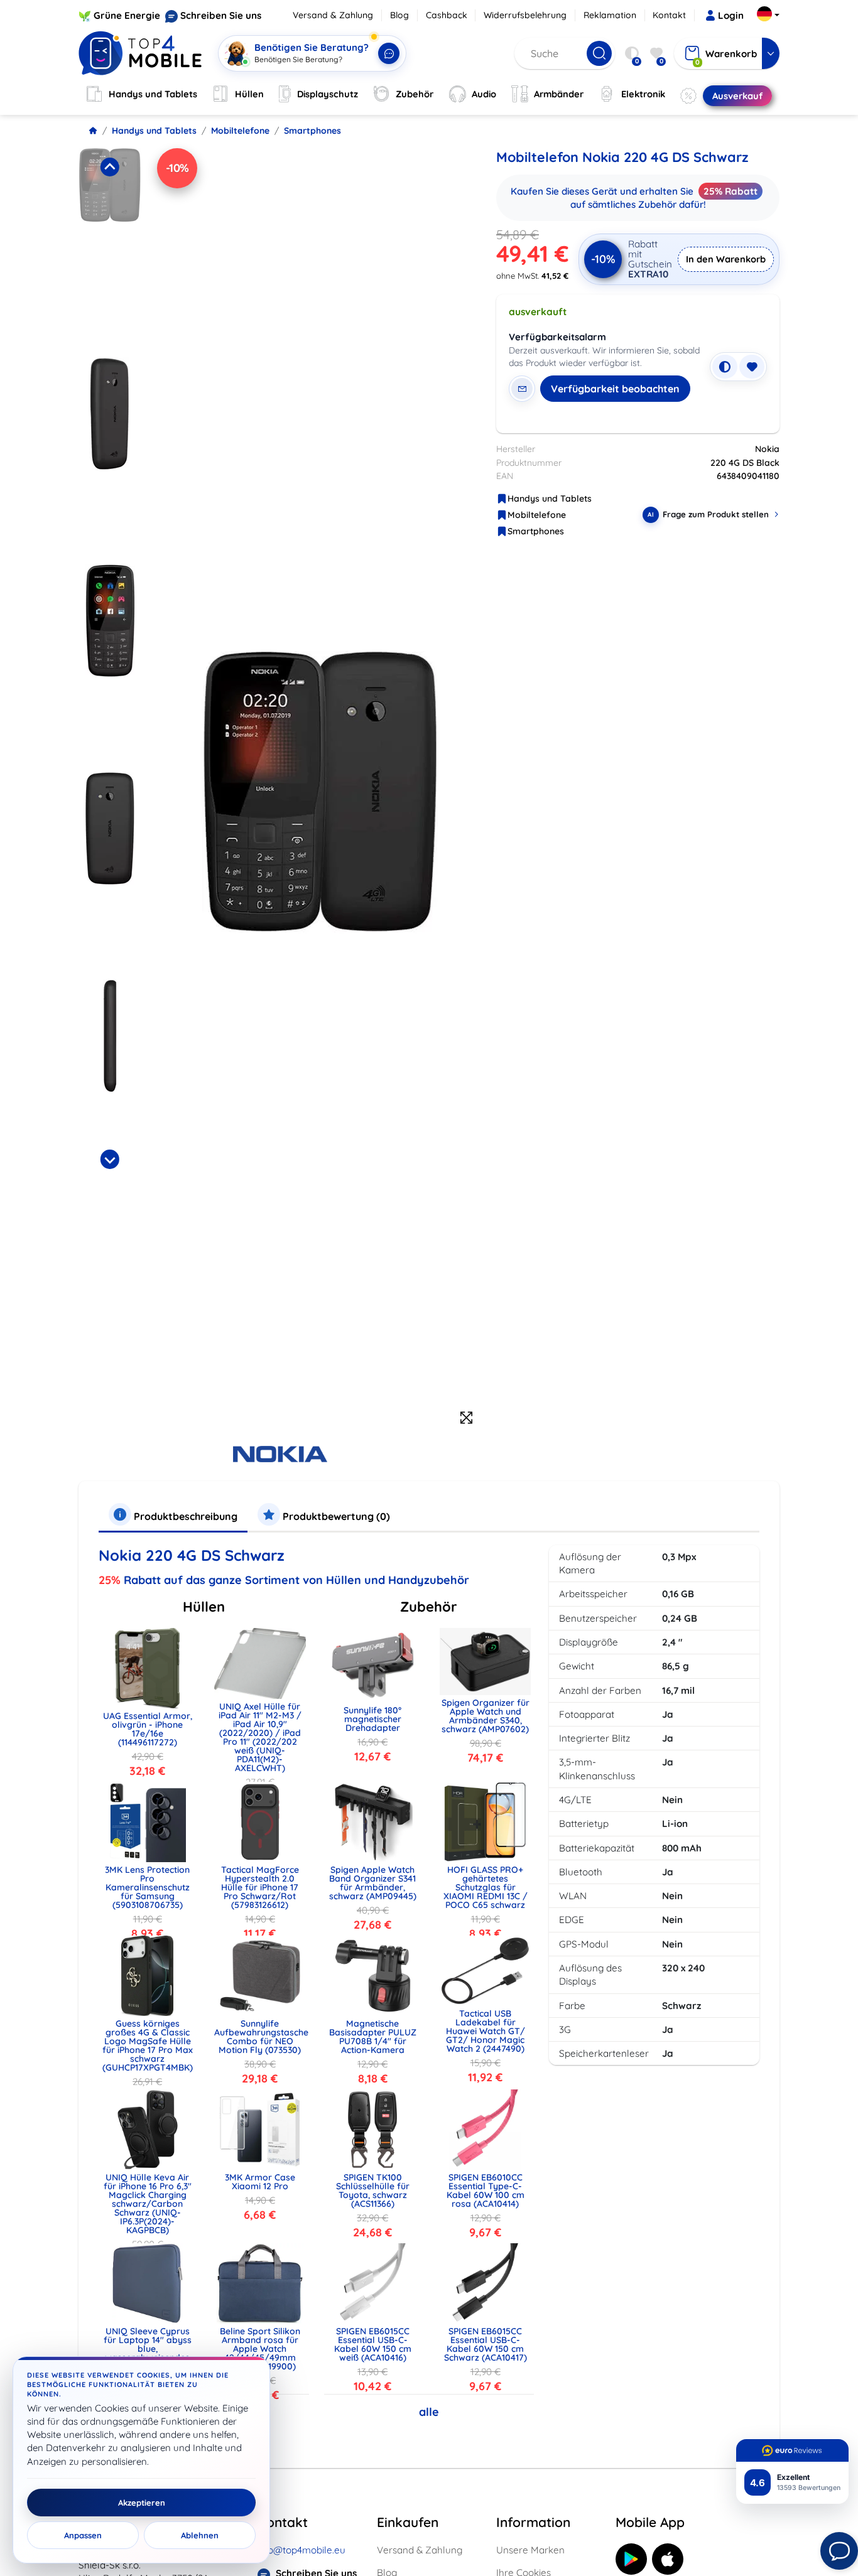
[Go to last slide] (109, 167)
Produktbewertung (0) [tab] (335, 1516)
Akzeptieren (142, 2503)
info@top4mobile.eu (301, 2550)
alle (429, 2412)
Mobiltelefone (240, 131)
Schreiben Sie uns (221, 15)
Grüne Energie (127, 15)
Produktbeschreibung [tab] (184, 1516)
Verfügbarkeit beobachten (615, 389)
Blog (399, 15)
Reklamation (610, 15)
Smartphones (312, 131)
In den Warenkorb (726, 259)
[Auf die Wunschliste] (752, 367)
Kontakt (669, 15)
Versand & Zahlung (333, 15)
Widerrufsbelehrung (525, 15)
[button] (110, 249)
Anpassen (83, 2535)
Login (731, 15)
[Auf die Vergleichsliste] (725, 367)
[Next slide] (109, 1159)
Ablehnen (200, 2535)
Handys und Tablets (154, 131)
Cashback (447, 15)
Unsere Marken (530, 2550)
